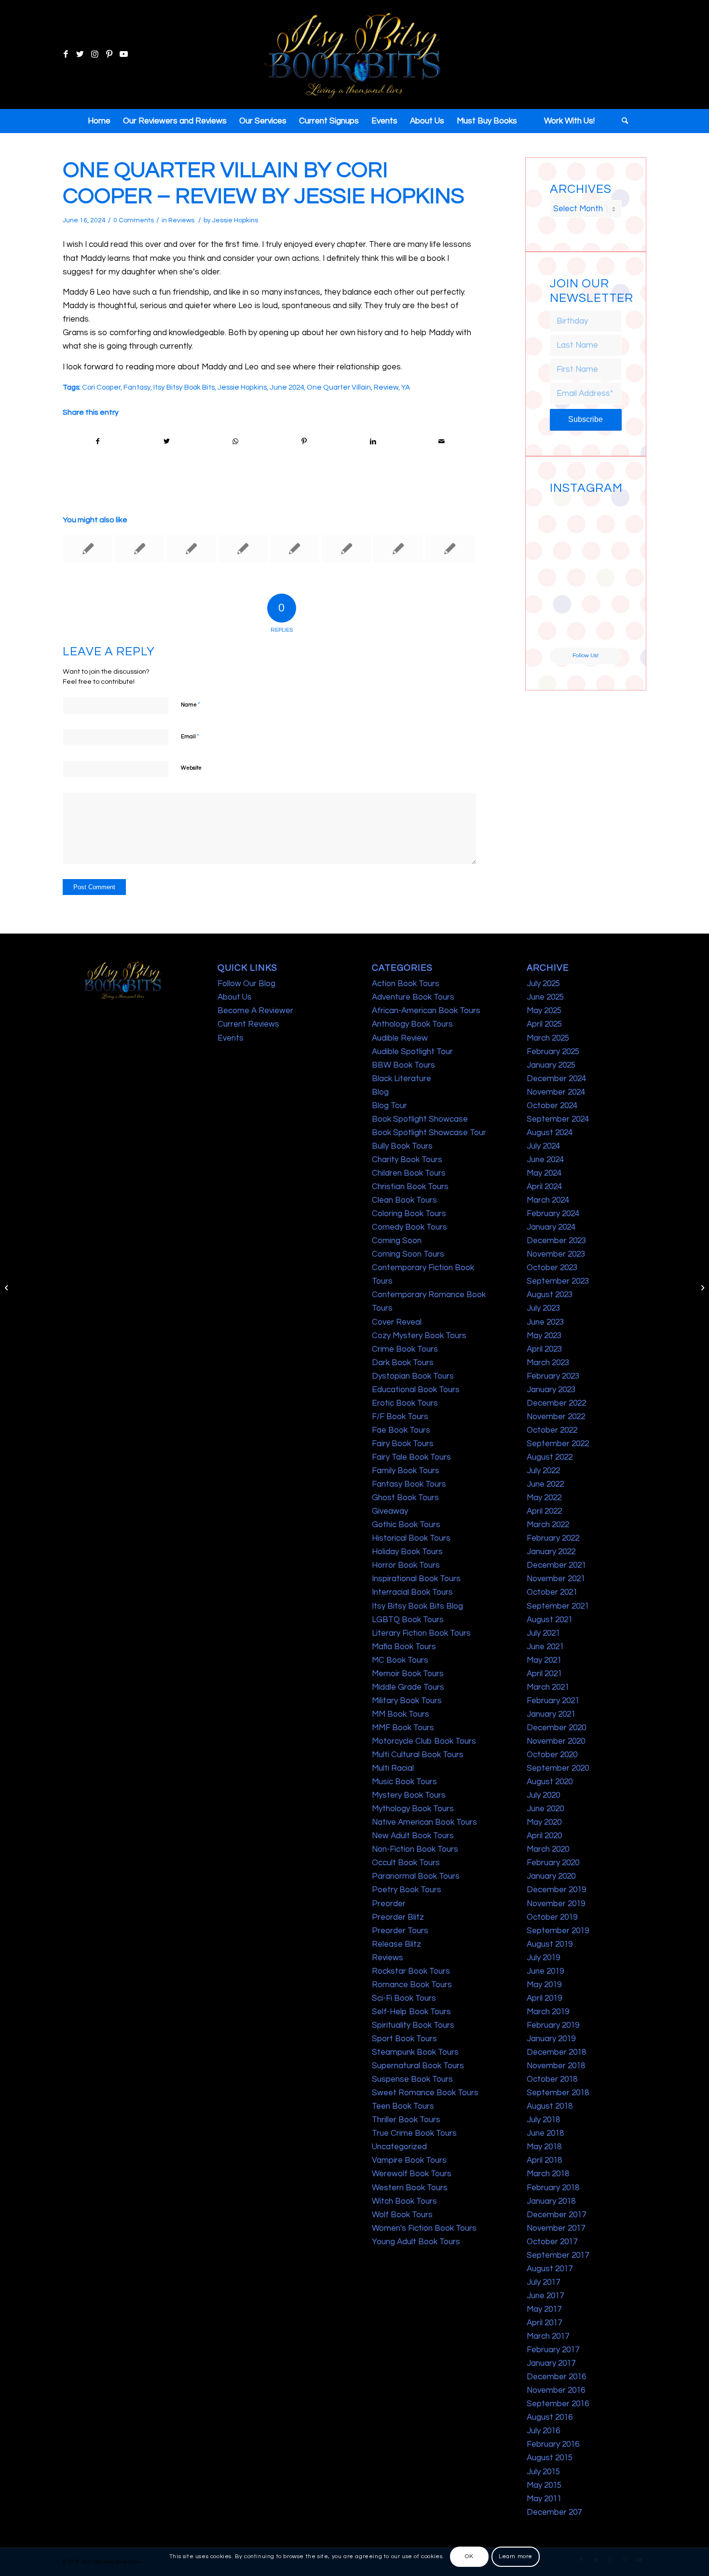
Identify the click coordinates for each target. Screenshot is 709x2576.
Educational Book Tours (416, 1390)
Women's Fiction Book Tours (424, 2228)
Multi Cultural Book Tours (418, 1755)
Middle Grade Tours (408, 1687)
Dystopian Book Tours (413, 1376)
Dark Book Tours (403, 1363)
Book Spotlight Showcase (420, 1119)
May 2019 (544, 1985)
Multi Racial (393, 1768)
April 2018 (544, 2160)
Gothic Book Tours (406, 1525)
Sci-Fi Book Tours (404, 1998)
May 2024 (544, 1173)
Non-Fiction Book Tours (415, 1849)
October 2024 (552, 1106)
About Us (235, 997)
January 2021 (551, 1714)
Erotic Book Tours (405, 1403)
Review (386, 387)
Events (231, 1038)
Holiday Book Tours (407, 1552)
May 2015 (544, 2485)
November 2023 (556, 1254)
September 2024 (558, 1119)
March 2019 (548, 2012)
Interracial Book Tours (412, 1592)
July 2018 (543, 2120)
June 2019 (545, 1971)
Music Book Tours (404, 1782)
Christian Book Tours (410, 1187)
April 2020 (544, 1836)
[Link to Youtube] (123, 54)
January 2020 (551, 1876)
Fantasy (137, 387)
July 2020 (543, 1795)
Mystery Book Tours (409, 1795)
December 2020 (556, 1728)
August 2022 (550, 1457)
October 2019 (552, 1917)
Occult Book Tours (406, 1863)
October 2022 (552, 1430)
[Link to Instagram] (95, 54)
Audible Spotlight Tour (412, 1052)
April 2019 (544, 1998)
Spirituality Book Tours (413, 2025)
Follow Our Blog (246, 984)
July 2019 (543, 1958)
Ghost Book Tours (405, 1498)
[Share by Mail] (442, 441)
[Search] (622, 121)
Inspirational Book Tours (416, 1579)
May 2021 (544, 1660)
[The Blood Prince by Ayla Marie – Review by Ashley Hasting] (295, 549)
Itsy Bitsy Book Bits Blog (417, 1606)
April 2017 (544, 2323)
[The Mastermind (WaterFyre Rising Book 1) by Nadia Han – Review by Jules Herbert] (450, 549)
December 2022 (556, 1403)
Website (191, 768)
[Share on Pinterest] (304, 441)
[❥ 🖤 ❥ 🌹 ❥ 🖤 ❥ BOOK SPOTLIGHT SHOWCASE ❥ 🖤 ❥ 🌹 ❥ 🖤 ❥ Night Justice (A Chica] (604, 516)
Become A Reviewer (255, 1011)
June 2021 (545, 1647)
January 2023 (551, 1390)
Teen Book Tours (403, 2106)
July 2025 (543, 984)
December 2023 (556, 1241)
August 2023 (550, 1295)
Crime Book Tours (405, 1349)
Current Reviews (248, 1024)
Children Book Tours (409, 1173)
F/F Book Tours (400, 1417)
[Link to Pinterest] (109, 54)
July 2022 (543, 1471)
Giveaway (390, 1511)
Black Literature (402, 1079)
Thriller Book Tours (406, 2120)
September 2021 (558, 1606)
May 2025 (544, 1011)
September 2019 (558, 1931)
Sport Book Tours (404, 2039)
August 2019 (550, 1944)
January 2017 (551, 2363)
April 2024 (544, 1187)
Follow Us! (586, 656)
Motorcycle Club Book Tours (424, 1741)
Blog (380, 1092)
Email (190, 736)
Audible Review (400, 1038)
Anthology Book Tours (412, 1024)
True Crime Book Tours (414, 2133)
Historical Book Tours (411, 1538)
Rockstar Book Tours (411, 1971)
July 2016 (543, 2431)
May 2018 (544, 2147)
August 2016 (550, 2417)
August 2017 (550, 2269)
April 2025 (544, 1024)
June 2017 (545, 2296)
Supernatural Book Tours (418, 2066)
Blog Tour (389, 1106)
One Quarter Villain (339, 387)
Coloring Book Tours (409, 1214)
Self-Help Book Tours (411, 2012)
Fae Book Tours (401, 1430)
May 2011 (544, 2499)
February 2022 (553, 1538)
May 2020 (544, 1822)
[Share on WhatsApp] (235, 441)
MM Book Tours (401, 1714)
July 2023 (543, 1308)
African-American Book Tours (426, 1011)
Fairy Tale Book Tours (411, 1457)
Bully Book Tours (402, 1146)
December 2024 (556, 1079)
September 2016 (558, 2404)
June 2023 (545, 1322)
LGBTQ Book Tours (408, 1620)
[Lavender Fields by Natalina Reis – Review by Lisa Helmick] (191, 549)
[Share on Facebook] (98, 441)
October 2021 (552, 1592)
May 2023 (544, 1336)
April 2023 (544, 1349)
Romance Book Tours (412, 1985)
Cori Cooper (101, 387)
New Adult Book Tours (413, 1836)
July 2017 (543, 2282)
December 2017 (556, 2215)
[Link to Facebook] (66, 54)
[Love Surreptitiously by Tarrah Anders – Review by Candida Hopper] (139, 549)
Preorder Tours (400, 1931)
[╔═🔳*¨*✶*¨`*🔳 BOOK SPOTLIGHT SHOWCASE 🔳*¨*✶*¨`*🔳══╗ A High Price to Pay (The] (567, 554)
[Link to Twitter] (80, 54)
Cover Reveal (397, 1322)
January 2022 (551, 1552)
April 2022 (544, 1511)
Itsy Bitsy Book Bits (184, 387)
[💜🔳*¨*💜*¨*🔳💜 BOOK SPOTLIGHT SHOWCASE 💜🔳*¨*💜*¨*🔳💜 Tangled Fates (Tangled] (604, 592)
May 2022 (544, 1498)
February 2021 (553, 1701)
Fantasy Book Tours (409, 1484)
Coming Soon (397, 1241)
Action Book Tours (406, 984)
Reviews (181, 220)
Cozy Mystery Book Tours (419, 1336)
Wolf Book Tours (402, 2215)
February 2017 (553, 2350)
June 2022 (545, 1484)
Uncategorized (399, 2147)
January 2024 (551, 1227)
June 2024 (287, 387)
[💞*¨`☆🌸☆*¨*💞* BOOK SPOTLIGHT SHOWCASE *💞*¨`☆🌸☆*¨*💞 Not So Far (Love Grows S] (567, 592)
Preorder (389, 1904)
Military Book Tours (407, 1701)
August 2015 (550, 2458)
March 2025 (548, 1038)
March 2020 (548, 1849)
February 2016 (553, 2444)
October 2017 (552, 2242)
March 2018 (548, 2174)
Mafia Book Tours (404, 1647)
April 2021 (544, 1674)
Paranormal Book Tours (416, 1876)
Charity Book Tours (407, 1160)
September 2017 (558, 2255)
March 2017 (548, 2336)
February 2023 (553, 1376)
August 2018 (550, 2106)
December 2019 (556, 1890)
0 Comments (134, 220)
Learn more (516, 2556)
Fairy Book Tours (403, 1444)
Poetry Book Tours (407, 1890)
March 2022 (548, 1525)
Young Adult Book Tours (416, 2242)
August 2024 (550, 1133)
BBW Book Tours (403, 1065)
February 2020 (553, 1863)
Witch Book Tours (404, 2201)
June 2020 (545, 1809)
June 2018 (545, 2133)
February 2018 (553, 2188)
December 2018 (556, 2052)
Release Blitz (396, 1944)
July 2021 (543, 1633)
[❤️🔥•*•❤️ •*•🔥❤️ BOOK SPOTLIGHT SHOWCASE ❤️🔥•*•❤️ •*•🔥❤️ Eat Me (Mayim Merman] (604, 629)
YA (406, 387)
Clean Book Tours (404, 1200)
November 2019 (556, 1904)
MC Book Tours (400, 1660)
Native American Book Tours (424, 1822)
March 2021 (548, 1687)
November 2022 (556, 1417)
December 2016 (556, 2377)
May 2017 (544, 2309)
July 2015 (543, 2472)
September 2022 (558, 1444)
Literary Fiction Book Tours (421, 1633)
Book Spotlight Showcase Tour (429, 1133)
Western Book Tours (410, 2188)
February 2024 (553, 1214)
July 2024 (543, 1146)
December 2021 (556, 1565)
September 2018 (558, 2093)
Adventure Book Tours (413, 997)
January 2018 (551, 2201)
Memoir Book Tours (408, 1674)
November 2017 (556, 2228)
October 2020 (552, 1755)
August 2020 (550, 1782)
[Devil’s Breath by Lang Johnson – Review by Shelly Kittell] (243, 549)
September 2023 (558, 1281)
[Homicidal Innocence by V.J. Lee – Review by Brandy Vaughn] (7, 1288)
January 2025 (551, 1065)
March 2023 (548, 1363)
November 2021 (556, 1579)
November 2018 (556, 2066)
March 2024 (548, 1200)
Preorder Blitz (398, 1917)
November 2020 (556, 1741)
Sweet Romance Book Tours (425, 2093)
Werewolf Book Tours (412, 2174)
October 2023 (552, 1268)
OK (469, 2556)
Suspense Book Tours (412, 2079)
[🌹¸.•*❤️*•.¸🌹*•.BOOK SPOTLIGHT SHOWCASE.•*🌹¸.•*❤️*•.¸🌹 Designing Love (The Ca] (567, 629)
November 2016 (556, 2390)
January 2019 (551, 2039)
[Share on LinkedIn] (373, 441)
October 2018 (552, 2079)
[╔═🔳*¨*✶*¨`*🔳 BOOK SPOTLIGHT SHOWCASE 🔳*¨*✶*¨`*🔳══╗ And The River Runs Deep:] (567, 516)
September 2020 (558, 1768)
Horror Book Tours (406, 1565)
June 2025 (545, 997)
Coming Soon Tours (408, 1254)
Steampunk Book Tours (415, 2052)
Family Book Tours (406, 1471)
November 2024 (556, 1092)
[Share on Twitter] (167, 441)
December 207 (554, 2512)
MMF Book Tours (403, 1728)
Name (191, 705)
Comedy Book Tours (409, 1227)
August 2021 (550, 1620)
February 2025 (553, 1052)
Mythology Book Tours (413, 1809)
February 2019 (553, 2025)
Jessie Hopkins (235, 220)
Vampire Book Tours (409, 2160)
